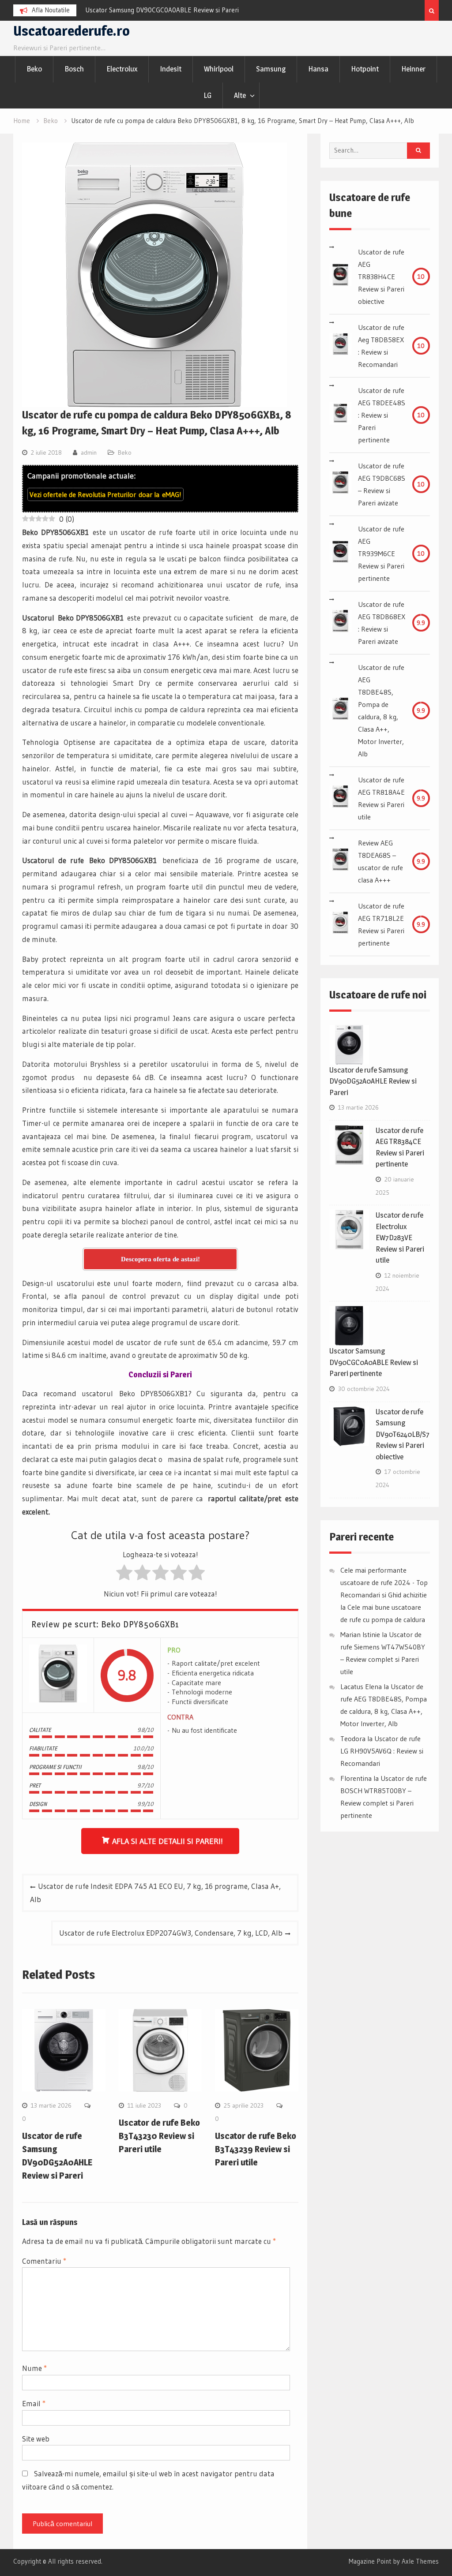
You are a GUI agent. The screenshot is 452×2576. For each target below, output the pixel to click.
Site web (36, 2439)
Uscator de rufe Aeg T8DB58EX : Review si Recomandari (381, 346)
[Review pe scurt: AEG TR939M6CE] (340, 553)
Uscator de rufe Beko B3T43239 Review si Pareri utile (256, 2149)
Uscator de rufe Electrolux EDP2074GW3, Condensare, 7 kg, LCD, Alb (171, 1933)
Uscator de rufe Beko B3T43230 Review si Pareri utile (159, 2136)
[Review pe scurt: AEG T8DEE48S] (340, 415)
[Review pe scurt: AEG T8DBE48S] (340, 710)
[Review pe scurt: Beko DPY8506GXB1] (58, 1675)
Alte (240, 95)
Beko (34, 69)
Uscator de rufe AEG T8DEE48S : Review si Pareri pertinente (382, 415)
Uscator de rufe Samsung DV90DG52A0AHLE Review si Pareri (373, 1081)
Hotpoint (365, 69)
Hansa (318, 69)
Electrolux (122, 69)
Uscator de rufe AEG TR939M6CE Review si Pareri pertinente (381, 553)
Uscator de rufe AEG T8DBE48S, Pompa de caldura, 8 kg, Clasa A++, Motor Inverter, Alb (381, 710)
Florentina (356, 1778)
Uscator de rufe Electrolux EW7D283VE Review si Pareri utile (400, 1238)
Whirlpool (219, 69)
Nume (34, 2368)
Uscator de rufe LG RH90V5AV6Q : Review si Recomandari (382, 1751)
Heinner (413, 69)
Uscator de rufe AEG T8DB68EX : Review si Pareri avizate (382, 623)
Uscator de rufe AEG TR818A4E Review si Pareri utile (381, 798)
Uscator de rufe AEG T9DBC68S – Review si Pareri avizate (382, 484)
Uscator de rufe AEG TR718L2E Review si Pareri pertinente (381, 924)
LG (207, 95)
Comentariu (44, 2261)
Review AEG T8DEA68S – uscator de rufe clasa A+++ (380, 861)
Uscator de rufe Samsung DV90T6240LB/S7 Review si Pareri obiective (403, 1434)
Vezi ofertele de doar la (105, 494)
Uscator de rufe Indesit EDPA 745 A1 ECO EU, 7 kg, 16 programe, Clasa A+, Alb (155, 1893)
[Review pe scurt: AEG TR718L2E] (340, 924)
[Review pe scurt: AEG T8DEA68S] (340, 861)
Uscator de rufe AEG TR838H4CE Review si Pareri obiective (381, 277)
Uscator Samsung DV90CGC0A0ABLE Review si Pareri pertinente (374, 1362)
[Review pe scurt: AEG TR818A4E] (340, 798)
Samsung (271, 69)
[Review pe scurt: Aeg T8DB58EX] (340, 346)
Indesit (171, 69)
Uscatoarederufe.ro (72, 31)
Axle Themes (420, 2561)
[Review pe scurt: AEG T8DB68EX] (340, 623)
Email (34, 2403)
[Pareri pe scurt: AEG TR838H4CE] (340, 277)
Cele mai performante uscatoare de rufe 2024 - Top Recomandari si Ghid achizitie (384, 1582)
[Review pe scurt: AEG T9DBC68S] (340, 484)
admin (89, 452)
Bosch (74, 69)
